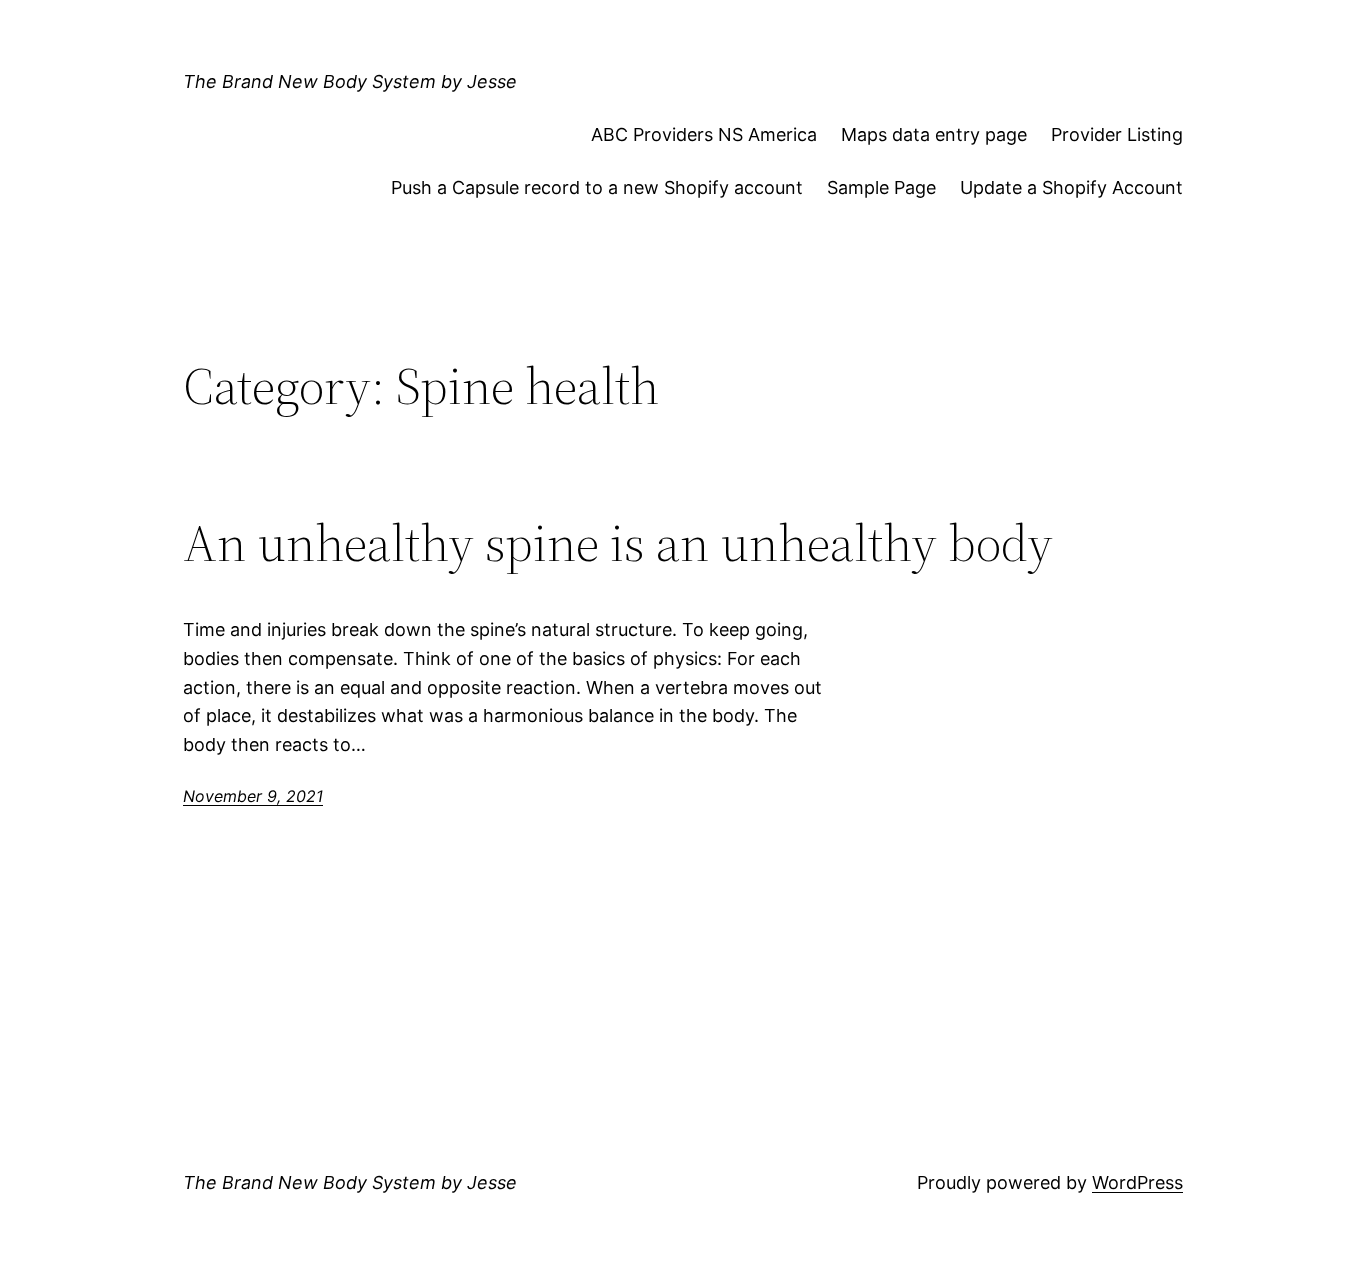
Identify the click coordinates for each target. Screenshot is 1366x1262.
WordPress (1137, 1182)
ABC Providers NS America (704, 134)
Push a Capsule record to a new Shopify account (597, 187)
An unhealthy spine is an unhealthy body (618, 543)
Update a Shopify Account (1071, 187)
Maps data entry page (934, 134)
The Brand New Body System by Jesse (350, 81)
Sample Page (881, 187)
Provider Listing (1117, 134)
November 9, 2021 (253, 796)
